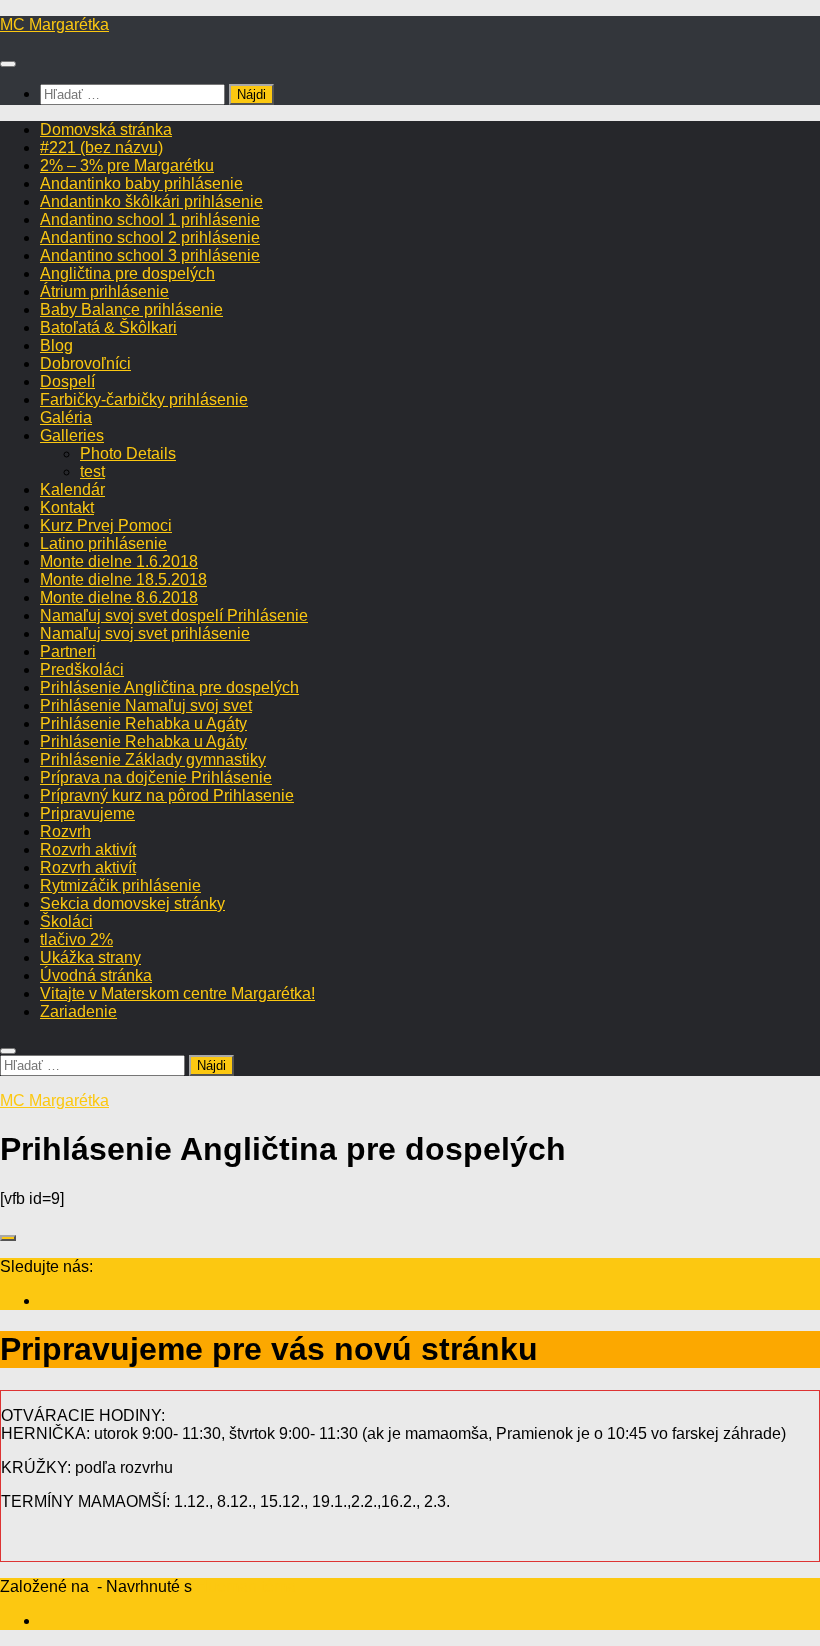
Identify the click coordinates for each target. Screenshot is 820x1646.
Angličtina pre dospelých (127, 273)
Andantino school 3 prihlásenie (150, 255)
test (92, 471)
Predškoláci (82, 669)
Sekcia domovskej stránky (132, 903)
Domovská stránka (106, 129)
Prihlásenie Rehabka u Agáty (143, 723)
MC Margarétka (54, 24)
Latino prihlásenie (103, 543)
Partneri (68, 651)
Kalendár (72, 489)
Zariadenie (78, 1011)
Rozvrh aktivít (88, 849)
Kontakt (67, 507)
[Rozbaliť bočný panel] (8, 1238)
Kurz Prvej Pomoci (106, 525)
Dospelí (67, 381)
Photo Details (128, 453)
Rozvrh (65, 831)
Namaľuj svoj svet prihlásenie (145, 633)
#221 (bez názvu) (101, 147)
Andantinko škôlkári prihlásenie (151, 201)
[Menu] (8, 64)
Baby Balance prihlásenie (131, 309)
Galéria (66, 417)
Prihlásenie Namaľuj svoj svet (146, 705)
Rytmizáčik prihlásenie (120, 885)
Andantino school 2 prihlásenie (150, 237)
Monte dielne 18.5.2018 (123, 579)
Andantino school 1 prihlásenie (150, 219)
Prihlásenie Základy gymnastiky (153, 759)
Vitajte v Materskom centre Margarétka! (177, 993)
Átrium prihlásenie (104, 291)
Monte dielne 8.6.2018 (119, 597)
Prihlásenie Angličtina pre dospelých (169, 687)
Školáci (66, 921)
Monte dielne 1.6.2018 (119, 561)
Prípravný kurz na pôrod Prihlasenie (167, 795)
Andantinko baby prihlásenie (141, 183)
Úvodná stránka (96, 975)
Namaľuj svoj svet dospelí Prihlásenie (174, 615)
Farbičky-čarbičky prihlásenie (144, 399)
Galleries (72, 435)
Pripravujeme (87, 813)
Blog (56, 345)
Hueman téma (246, 1586)
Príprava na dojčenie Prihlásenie (156, 777)
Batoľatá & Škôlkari (108, 327)
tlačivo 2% (76, 939)
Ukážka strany (90, 957)
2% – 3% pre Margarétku (127, 165)
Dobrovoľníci (85, 363)
